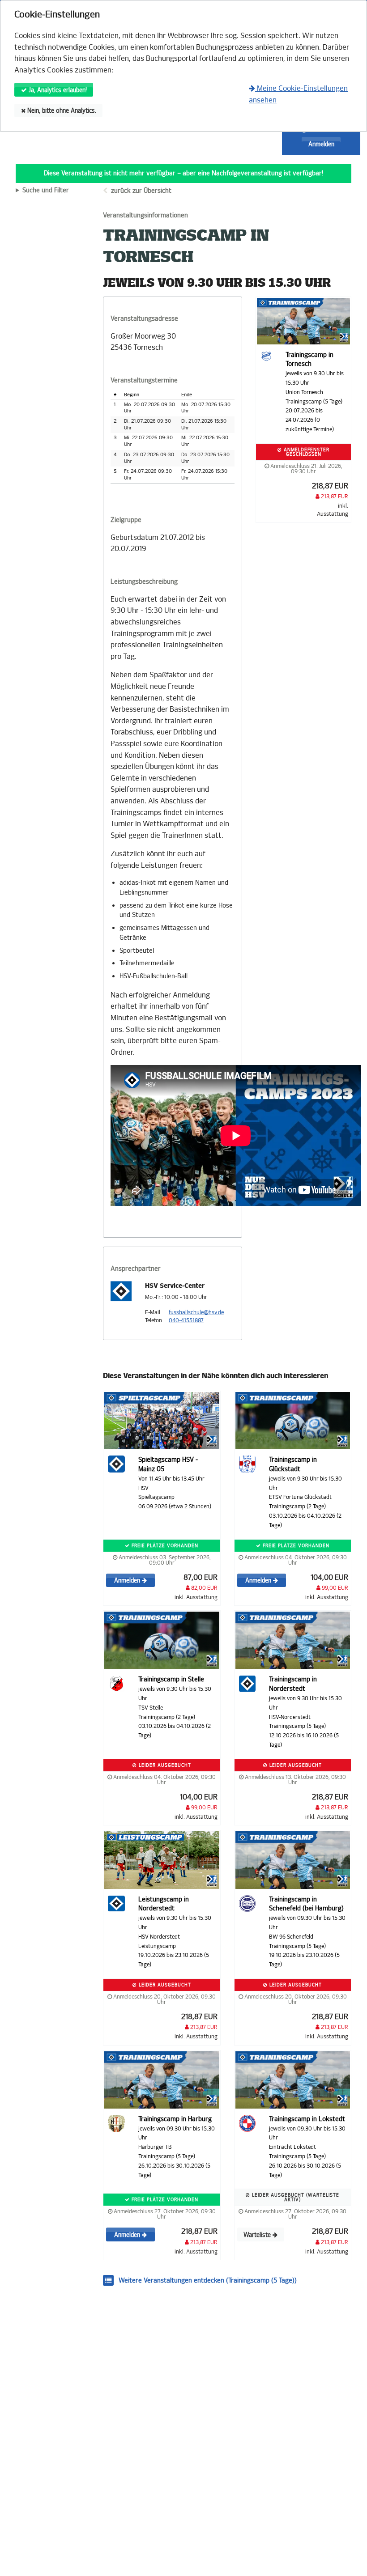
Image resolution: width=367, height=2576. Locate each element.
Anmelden (321, 144)
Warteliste (258, 2235)
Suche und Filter (46, 191)
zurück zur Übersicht (141, 191)
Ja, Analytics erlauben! (57, 90)
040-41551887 (186, 1320)
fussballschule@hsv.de (196, 1312)
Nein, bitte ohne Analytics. (61, 111)
